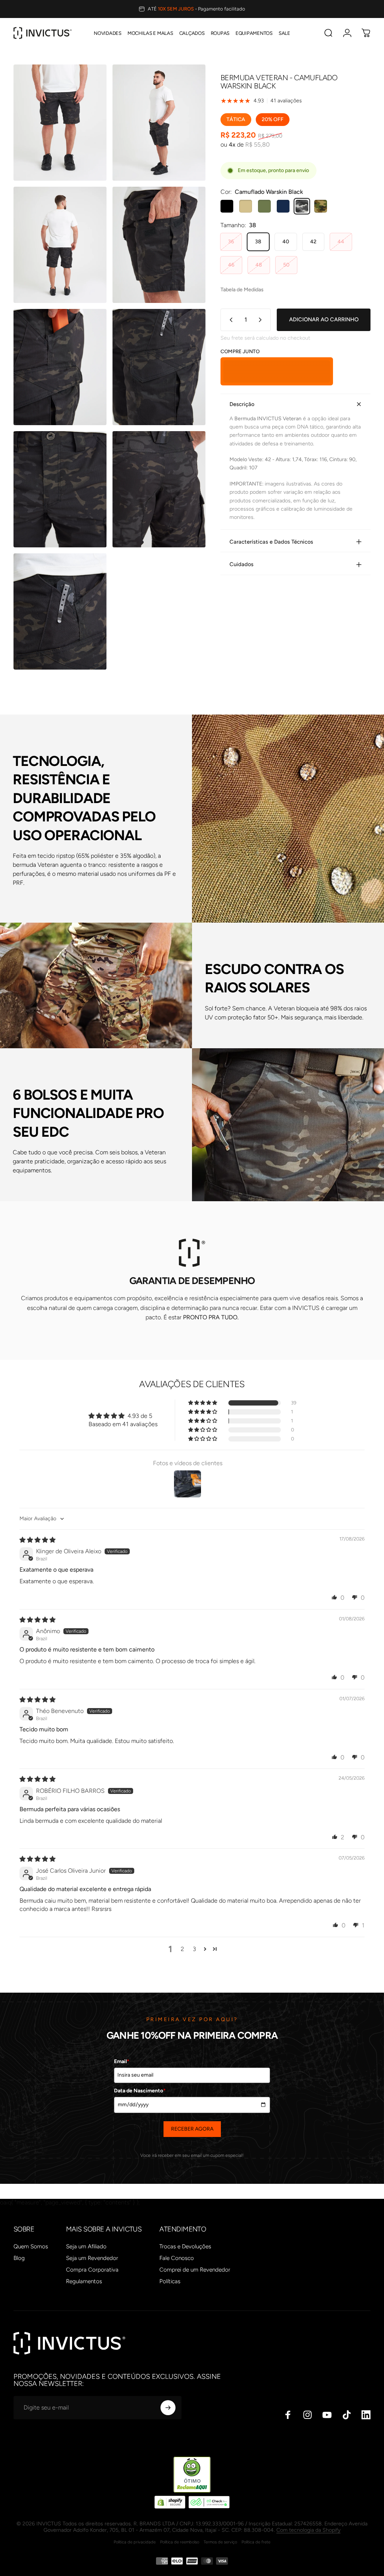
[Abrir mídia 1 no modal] (60, 123)
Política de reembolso (180, 2542)
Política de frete (256, 2542)
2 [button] (182, 1949)
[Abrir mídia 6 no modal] (159, 367)
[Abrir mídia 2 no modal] (159, 123)
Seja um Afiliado (86, 2246)
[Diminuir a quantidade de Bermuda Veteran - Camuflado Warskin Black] (229, 320)
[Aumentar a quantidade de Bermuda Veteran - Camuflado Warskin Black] (262, 320)
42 (313, 242)
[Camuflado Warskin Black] (302, 206)
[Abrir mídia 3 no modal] (60, 245)
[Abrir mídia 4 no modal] (159, 245)
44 (341, 242)
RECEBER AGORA (192, 2129)
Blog (19, 2258)
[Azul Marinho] (283, 206)
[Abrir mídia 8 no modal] (159, 489)
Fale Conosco (177, 2258)
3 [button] (194, 1949)
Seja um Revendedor (92, 2258)
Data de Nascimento (140, 2091)
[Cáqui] (246, 206)
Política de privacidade (135, 2542)
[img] (37, 1540)
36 (231, 242)
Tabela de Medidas (242, 290)
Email (122, 2061)
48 (259, 265)
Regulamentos (84, 2281)
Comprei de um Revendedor (195, 2270)
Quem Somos (31, 2246)
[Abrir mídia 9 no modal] (60, 611)
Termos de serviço (220, 2542)
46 (231, 265)
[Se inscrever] (168, 2408)
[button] (203, 1403)
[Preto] (227, 206)
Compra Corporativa (92, 2270)
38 (258, 242)
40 (286, 242)
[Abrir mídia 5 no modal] (60, 367)
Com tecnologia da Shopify (308, 2530)
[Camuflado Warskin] (321, 206)
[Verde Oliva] (264, 206)
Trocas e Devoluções (185, 2246)
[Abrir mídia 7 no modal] (60, 489)
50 (286, 265)
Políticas (170, 2281)
